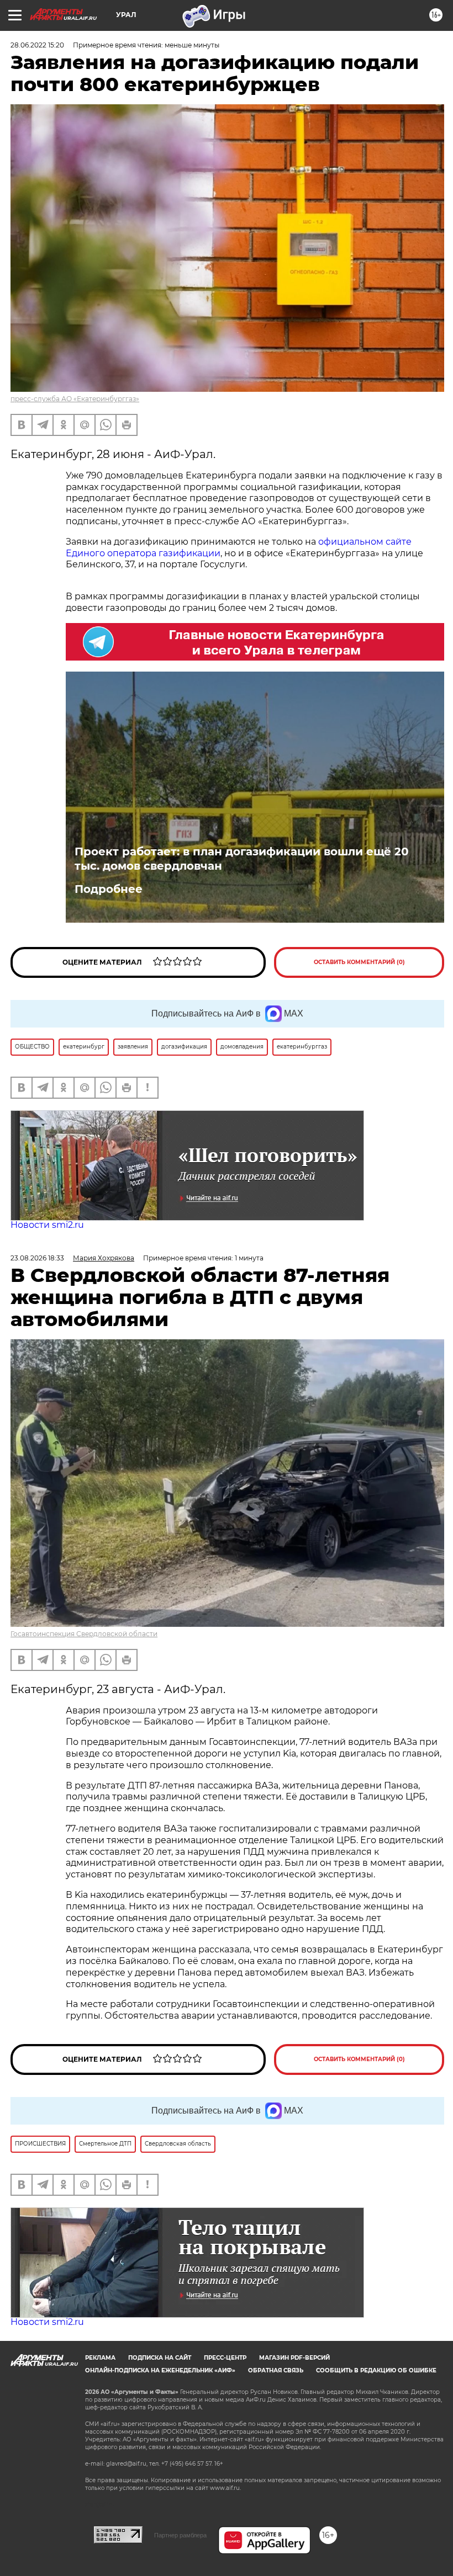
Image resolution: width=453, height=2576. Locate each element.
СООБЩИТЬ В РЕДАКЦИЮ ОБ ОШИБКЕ (376, 2370)
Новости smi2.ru (47, 1225)
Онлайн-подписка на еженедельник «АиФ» (160, 2370)
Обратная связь (276, 2370)
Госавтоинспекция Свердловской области (84, 1634)
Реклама (100, 2358)
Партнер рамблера (180, 2535)
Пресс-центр (225, 2358)
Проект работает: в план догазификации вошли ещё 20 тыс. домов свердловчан (242, 859)
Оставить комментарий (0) (359, 962)
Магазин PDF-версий (294, 2358)
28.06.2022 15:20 (37, 45)
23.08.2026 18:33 (37, 1258)
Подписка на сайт (160, 2358)
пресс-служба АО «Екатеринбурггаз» (75, 399)
